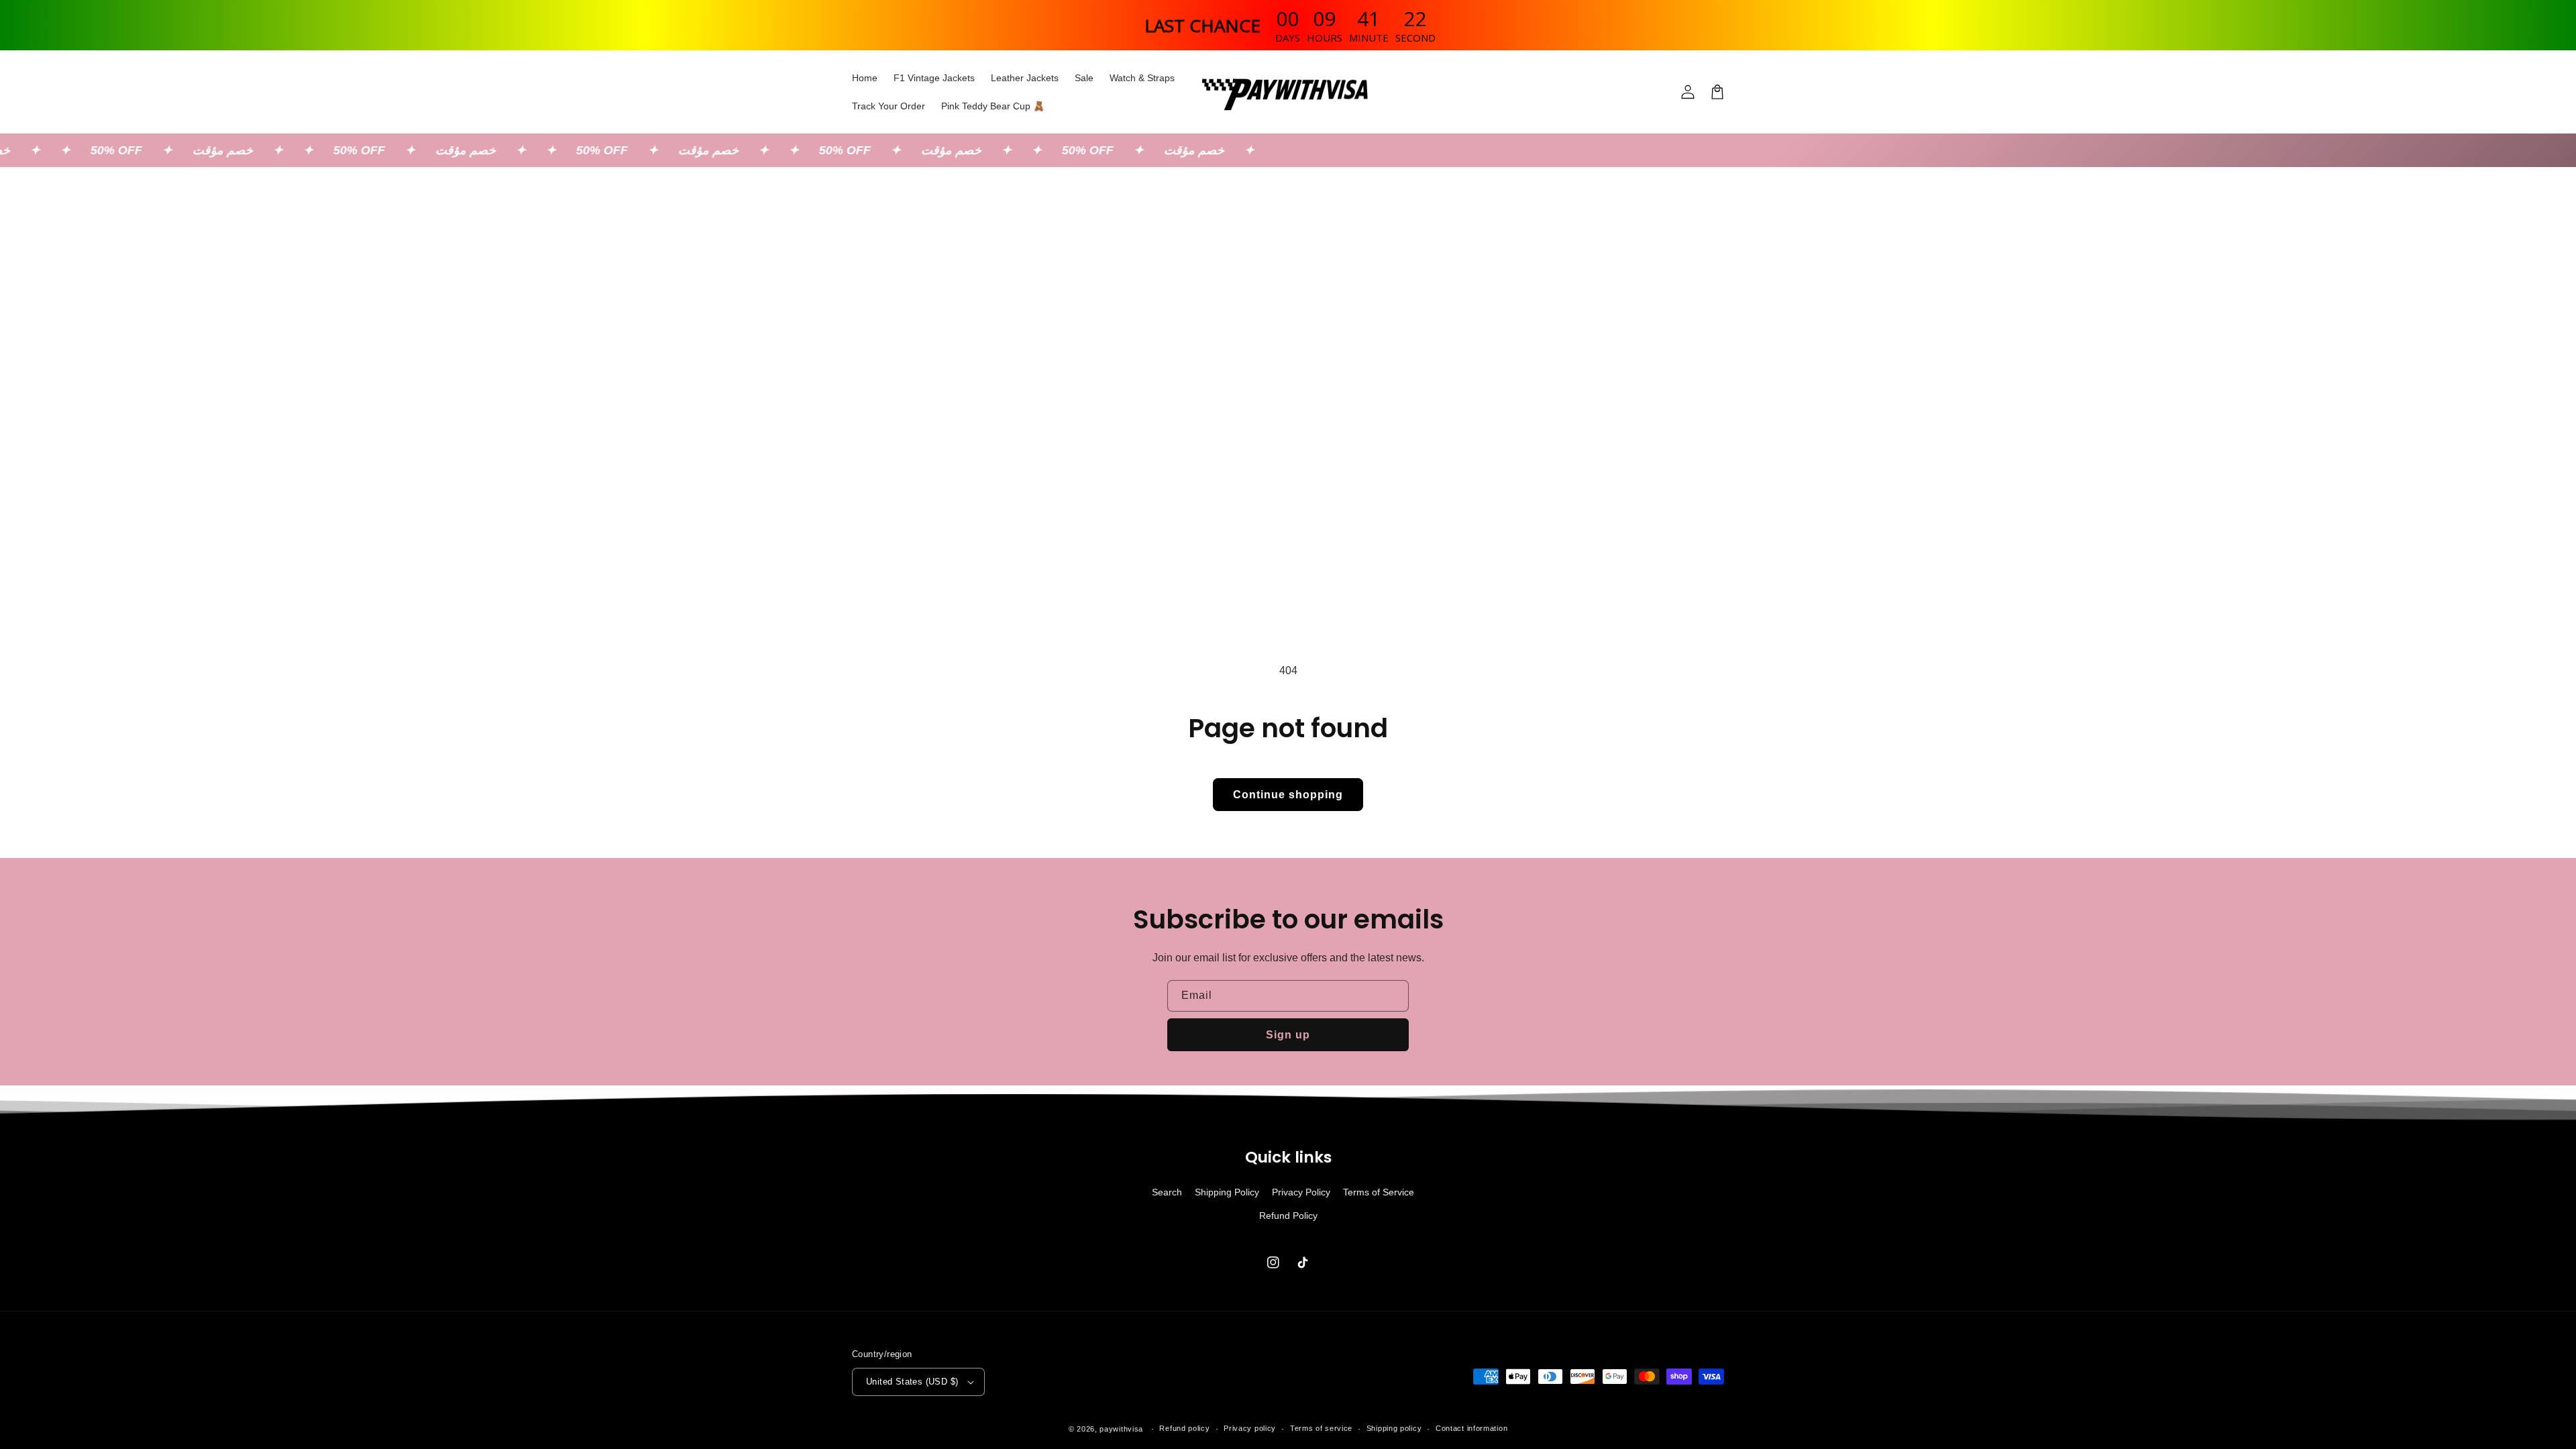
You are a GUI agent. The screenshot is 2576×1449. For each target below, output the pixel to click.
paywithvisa (1121, 1429)
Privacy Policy (1301, 1192)
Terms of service (1321, 1428)
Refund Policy (1288, 1216)
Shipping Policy (1227, 1192)
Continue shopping (1288, 795)
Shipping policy (1394, 1428)
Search (1167, 1192)
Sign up (1288, 1035)
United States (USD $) (912, 1382)
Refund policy (1184, 1428)
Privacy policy (1250, 1428)
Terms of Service (1379, 1192)
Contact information (1471, 1428)
